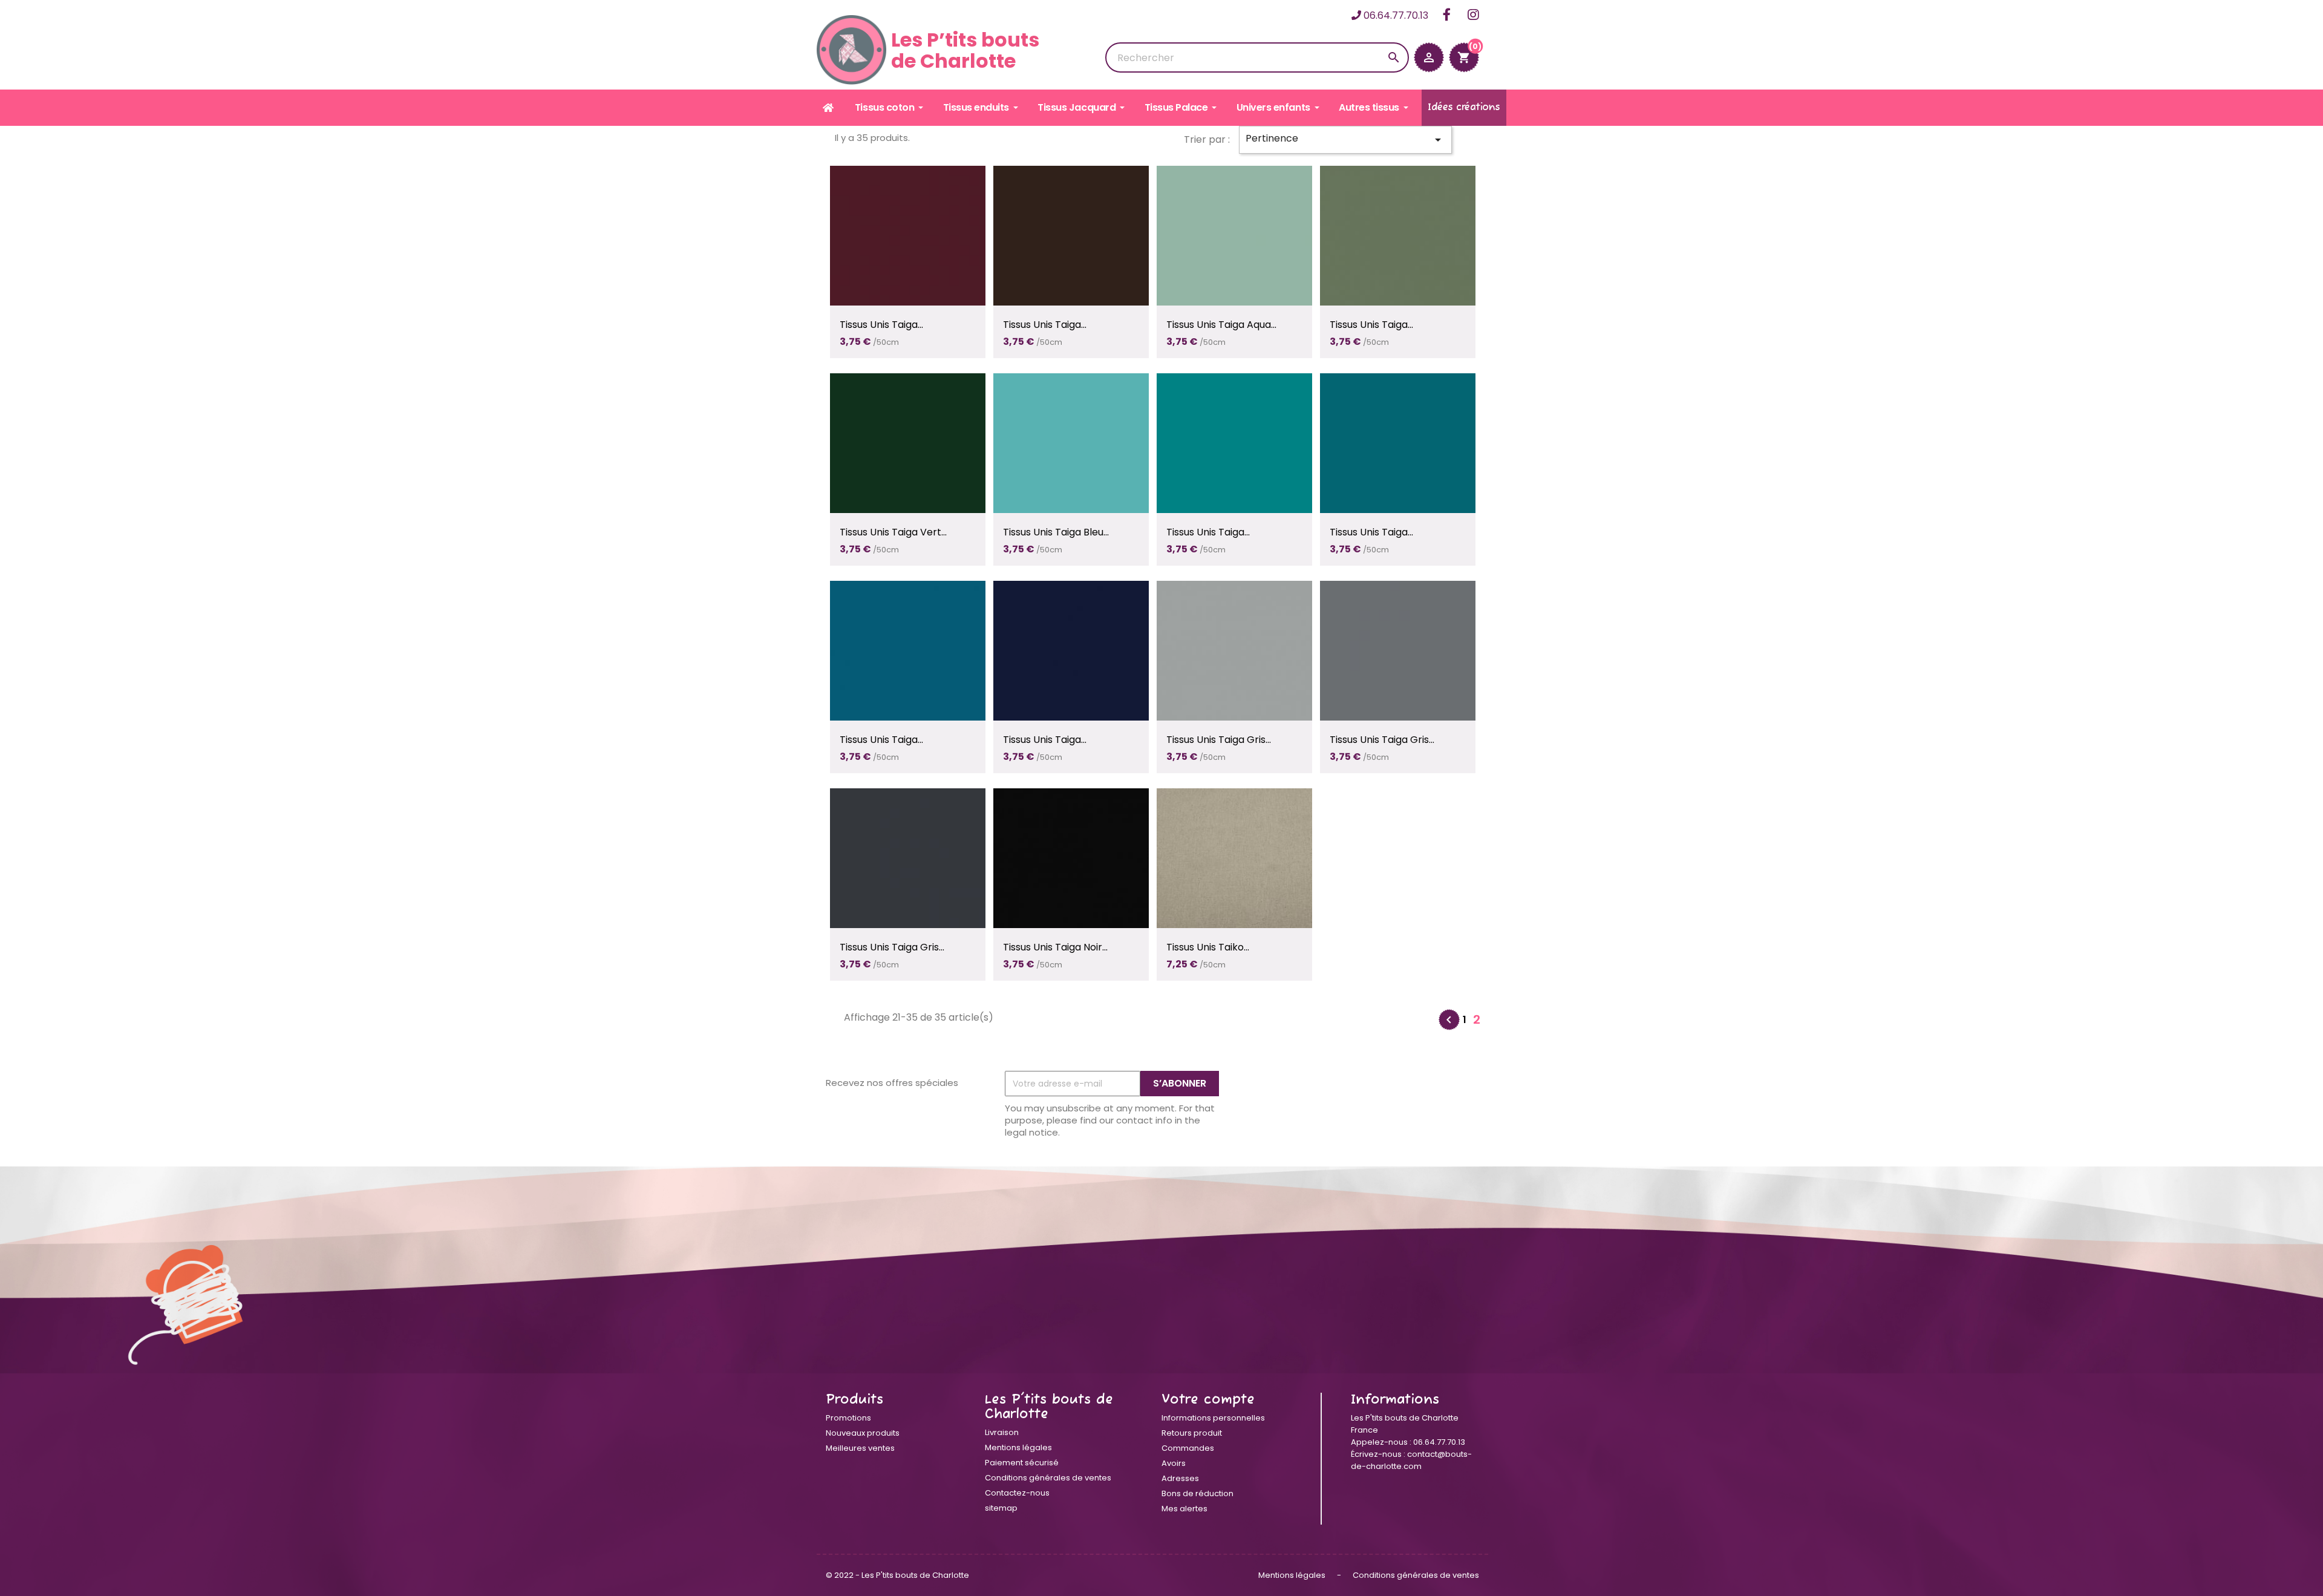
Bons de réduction (1197, 1493)
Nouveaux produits (863, 1433)
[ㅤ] (829, 108)
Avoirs (1174, 1463)
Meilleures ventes (860, 1448)
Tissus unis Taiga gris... (1219, 740)
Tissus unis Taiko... (1208, 947)
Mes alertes (1184, 1509)
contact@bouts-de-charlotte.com (1411, 1460)
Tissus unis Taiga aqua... (1221, 325)
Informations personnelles (1213, 1418)
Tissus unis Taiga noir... (1055, 947)
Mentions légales (1018, 1447)
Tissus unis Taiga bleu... (1056, 532)
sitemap (1001, 1508)
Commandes (1188, 1448)
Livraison (1002, 1432)
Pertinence (1346, 139)
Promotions (848, 1418)
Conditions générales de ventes (1048, 1478)
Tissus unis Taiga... (881, 325)
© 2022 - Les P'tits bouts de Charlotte (897, 1575)
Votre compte (1208, 1400)
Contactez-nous (1017, 1493)
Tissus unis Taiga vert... (893, 532)
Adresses (1180, 1478)
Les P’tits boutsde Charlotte (965, 50)
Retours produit (1192, 1433)
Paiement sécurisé (1022, 1463)
